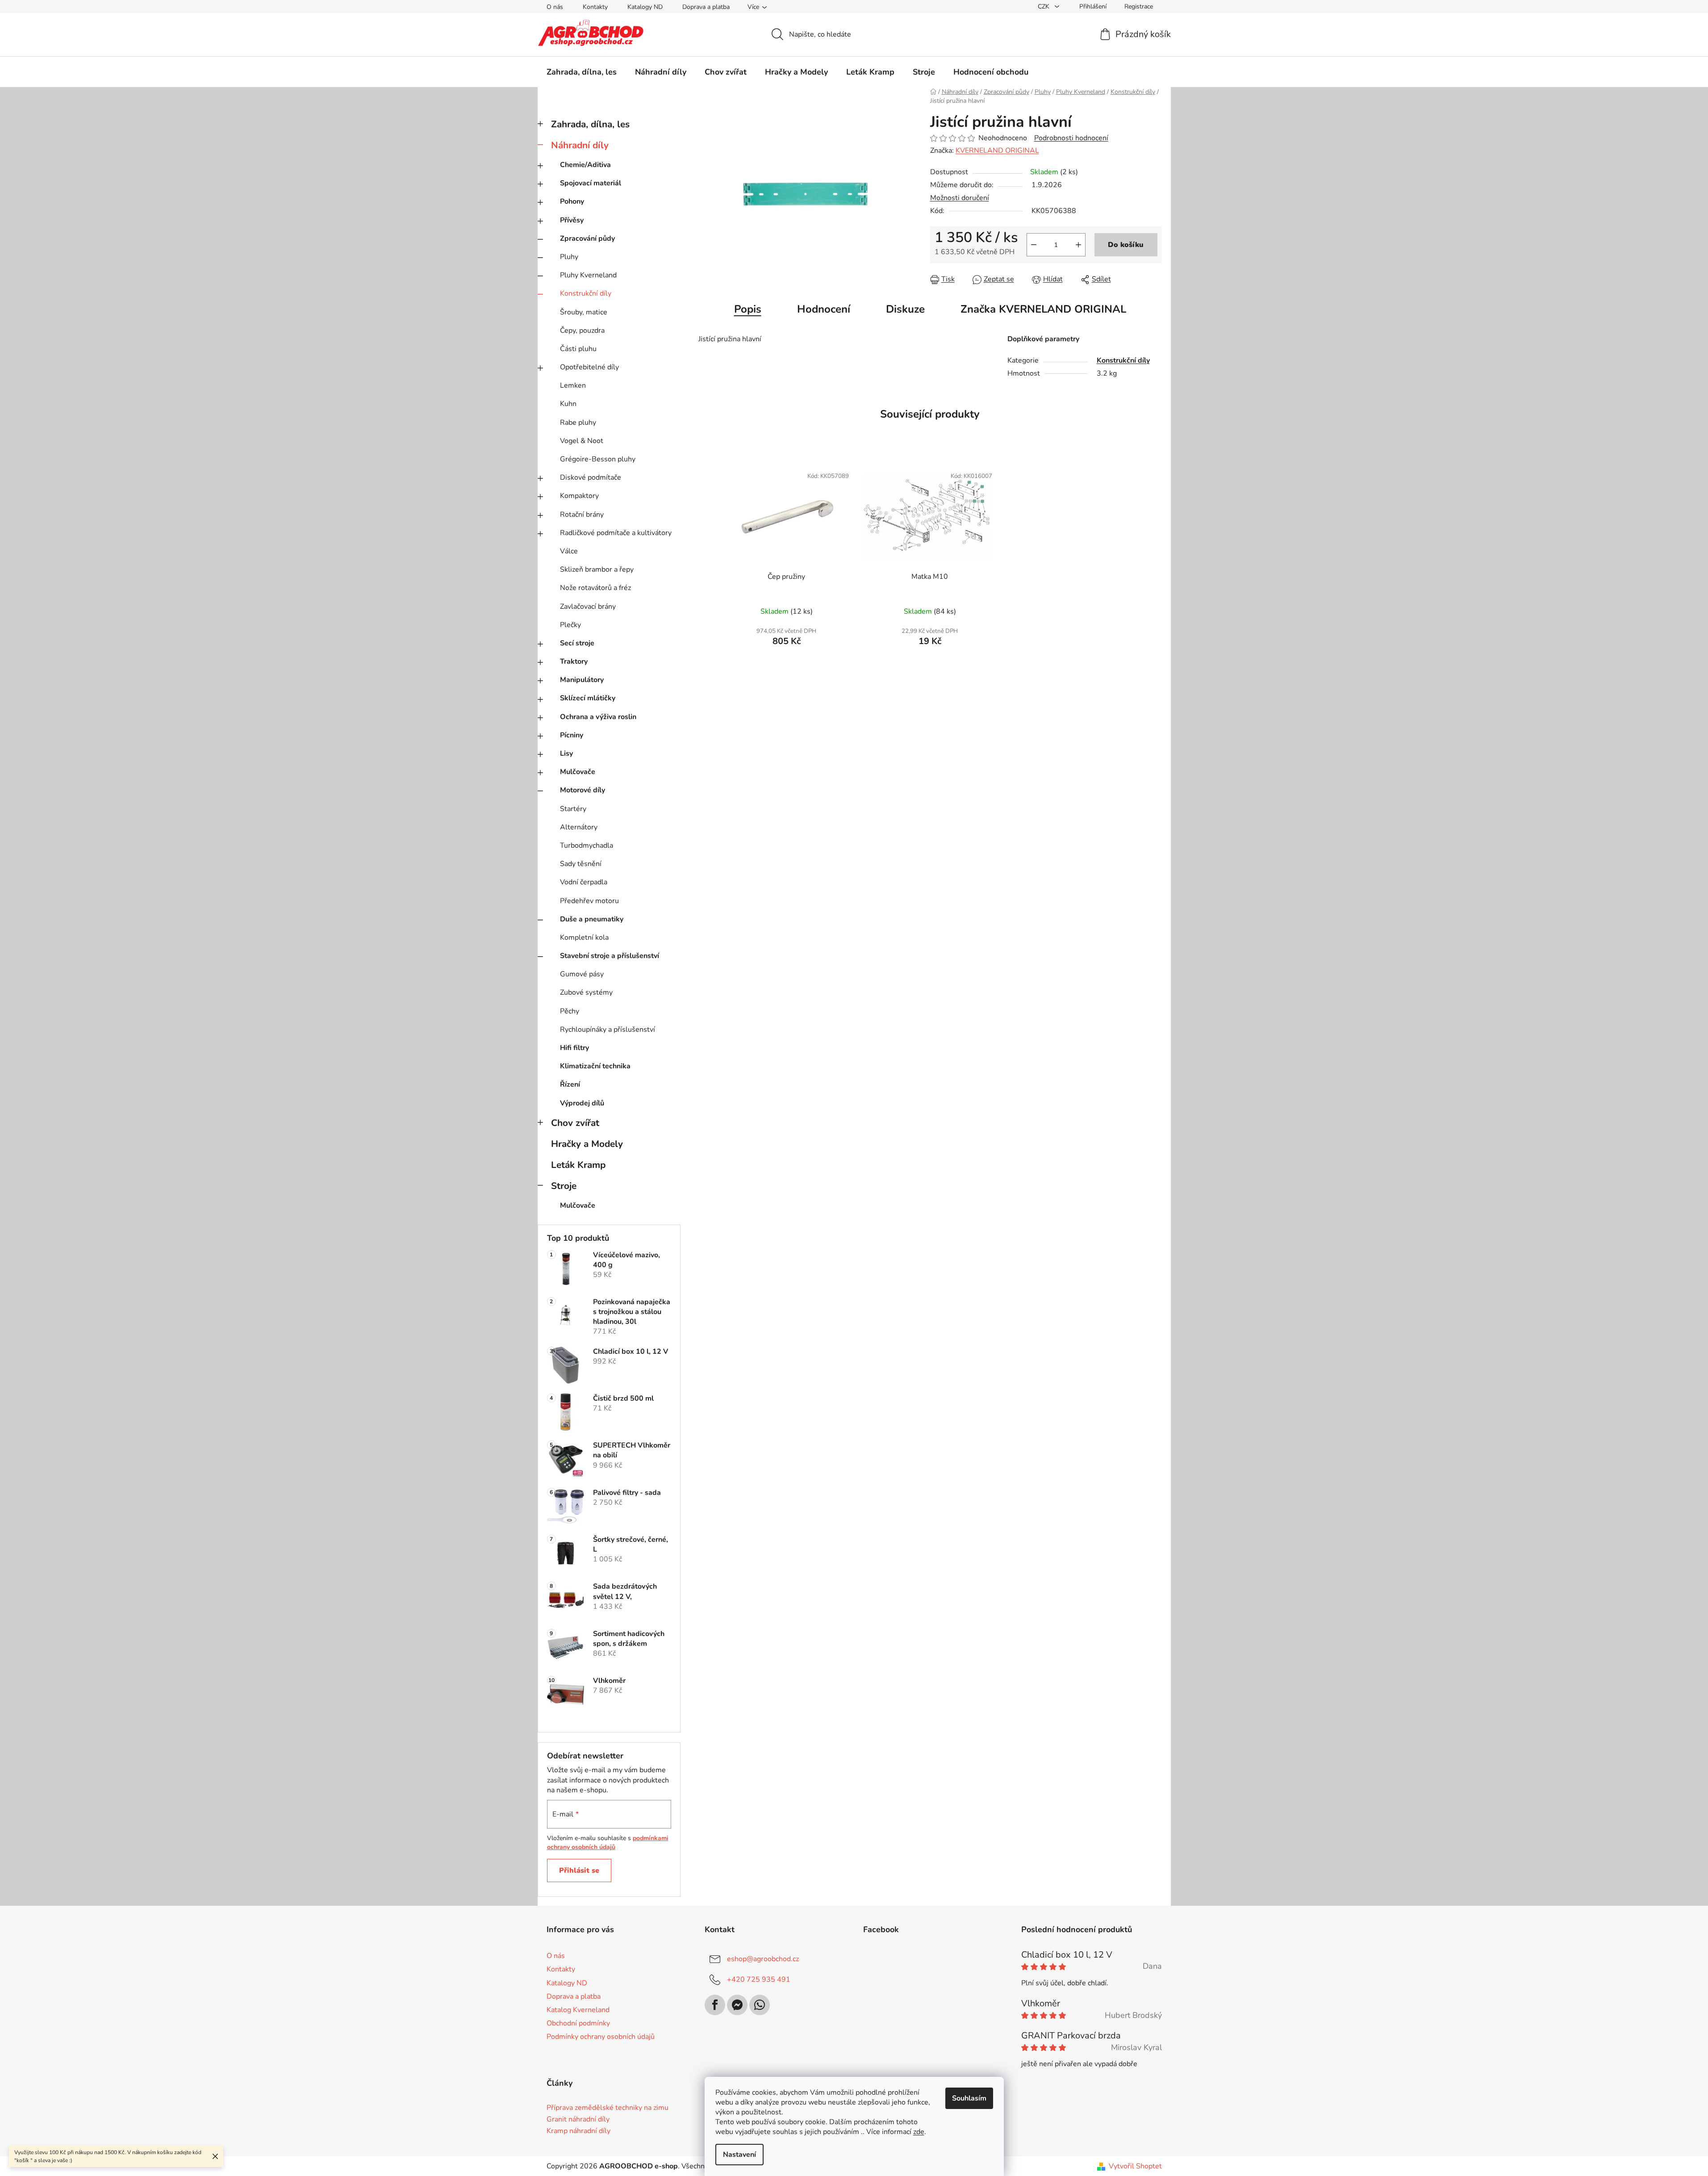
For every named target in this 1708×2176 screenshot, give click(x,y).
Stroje (564, 1186)
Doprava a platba (706, 7)
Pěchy (570, 1011)
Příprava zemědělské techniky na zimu (608, 2108)
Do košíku (1126, 245)
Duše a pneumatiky (592, 919)
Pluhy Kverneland (588, 275)
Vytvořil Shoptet (1135, 2166)
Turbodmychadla (587, 845)
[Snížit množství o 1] (1034, 245)
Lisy (566, 753)
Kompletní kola (584, 937)
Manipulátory (582, 680)
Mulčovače (578, 772)
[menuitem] (582, 72)
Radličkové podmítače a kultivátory (616, 533)
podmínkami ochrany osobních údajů (608, 1843)
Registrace (1139, 6)
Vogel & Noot (582, 441)
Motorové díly (583, 790)
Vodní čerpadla (584, 882)
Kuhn (568, 404)
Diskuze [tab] (905, 309)
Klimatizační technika (595, 1066)
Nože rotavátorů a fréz (595, 588)
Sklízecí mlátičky (588, 698)
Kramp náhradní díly (578, 2131)
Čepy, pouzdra (582, 331)
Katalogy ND (645, 7)
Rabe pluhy (578, 423)
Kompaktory (579, 496)
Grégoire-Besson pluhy (598, 459)
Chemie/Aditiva (585, 165)
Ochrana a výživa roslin (598, 717)
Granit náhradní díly (578, 2120)
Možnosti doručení (960, 198)
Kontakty (595, 7)
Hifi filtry (574, 1048)
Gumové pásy (582, 974)
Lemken (573, 385)
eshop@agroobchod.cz (763, 1959)
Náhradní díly (580, 145)
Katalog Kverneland (578, 2010)
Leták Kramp (578, 1165)
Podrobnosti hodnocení (1071, 138)
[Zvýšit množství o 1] (1078, 245)
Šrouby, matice (584, 312)
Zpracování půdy (587, 239)
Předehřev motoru (589, 901)
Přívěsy (572, 220)
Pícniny (572, 735)
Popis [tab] (748, 309)
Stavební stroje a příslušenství (610, 956)
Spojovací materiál (591, 183)
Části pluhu (578, 349)
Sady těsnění (581, 864)
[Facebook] (715, 2005)
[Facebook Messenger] (737, 2005)
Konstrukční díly (586, 293)
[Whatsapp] (760, 2005)
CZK (1044, 6)
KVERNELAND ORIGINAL (997, 151)
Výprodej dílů (582, 1103)
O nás (555, 7)
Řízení (570, 1084)
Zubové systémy (586, 992)
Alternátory (579, 827)
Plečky (570, 625)
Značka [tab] (1043, 309)
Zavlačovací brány (588, 607)
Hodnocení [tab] (824, 309)
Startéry (573, 809)
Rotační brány (582, 515)
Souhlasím (969, 2098)
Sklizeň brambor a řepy (597, 569)
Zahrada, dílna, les (590, 124)
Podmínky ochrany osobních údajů (601, 2037)
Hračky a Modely (587, 1144)
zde (919, 2132)
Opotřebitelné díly (589, 367)
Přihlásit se (579, 1871)
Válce (569, 551)
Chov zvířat (575, 1123)
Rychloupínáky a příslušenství (608, 1029)
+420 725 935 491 (759, 1979)
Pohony (572, 201)
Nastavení (739, 2155)
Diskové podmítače (591, 477)
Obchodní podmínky (578, 2023)
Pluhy (569, 257)
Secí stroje (577, 643)
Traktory (574, 661)
